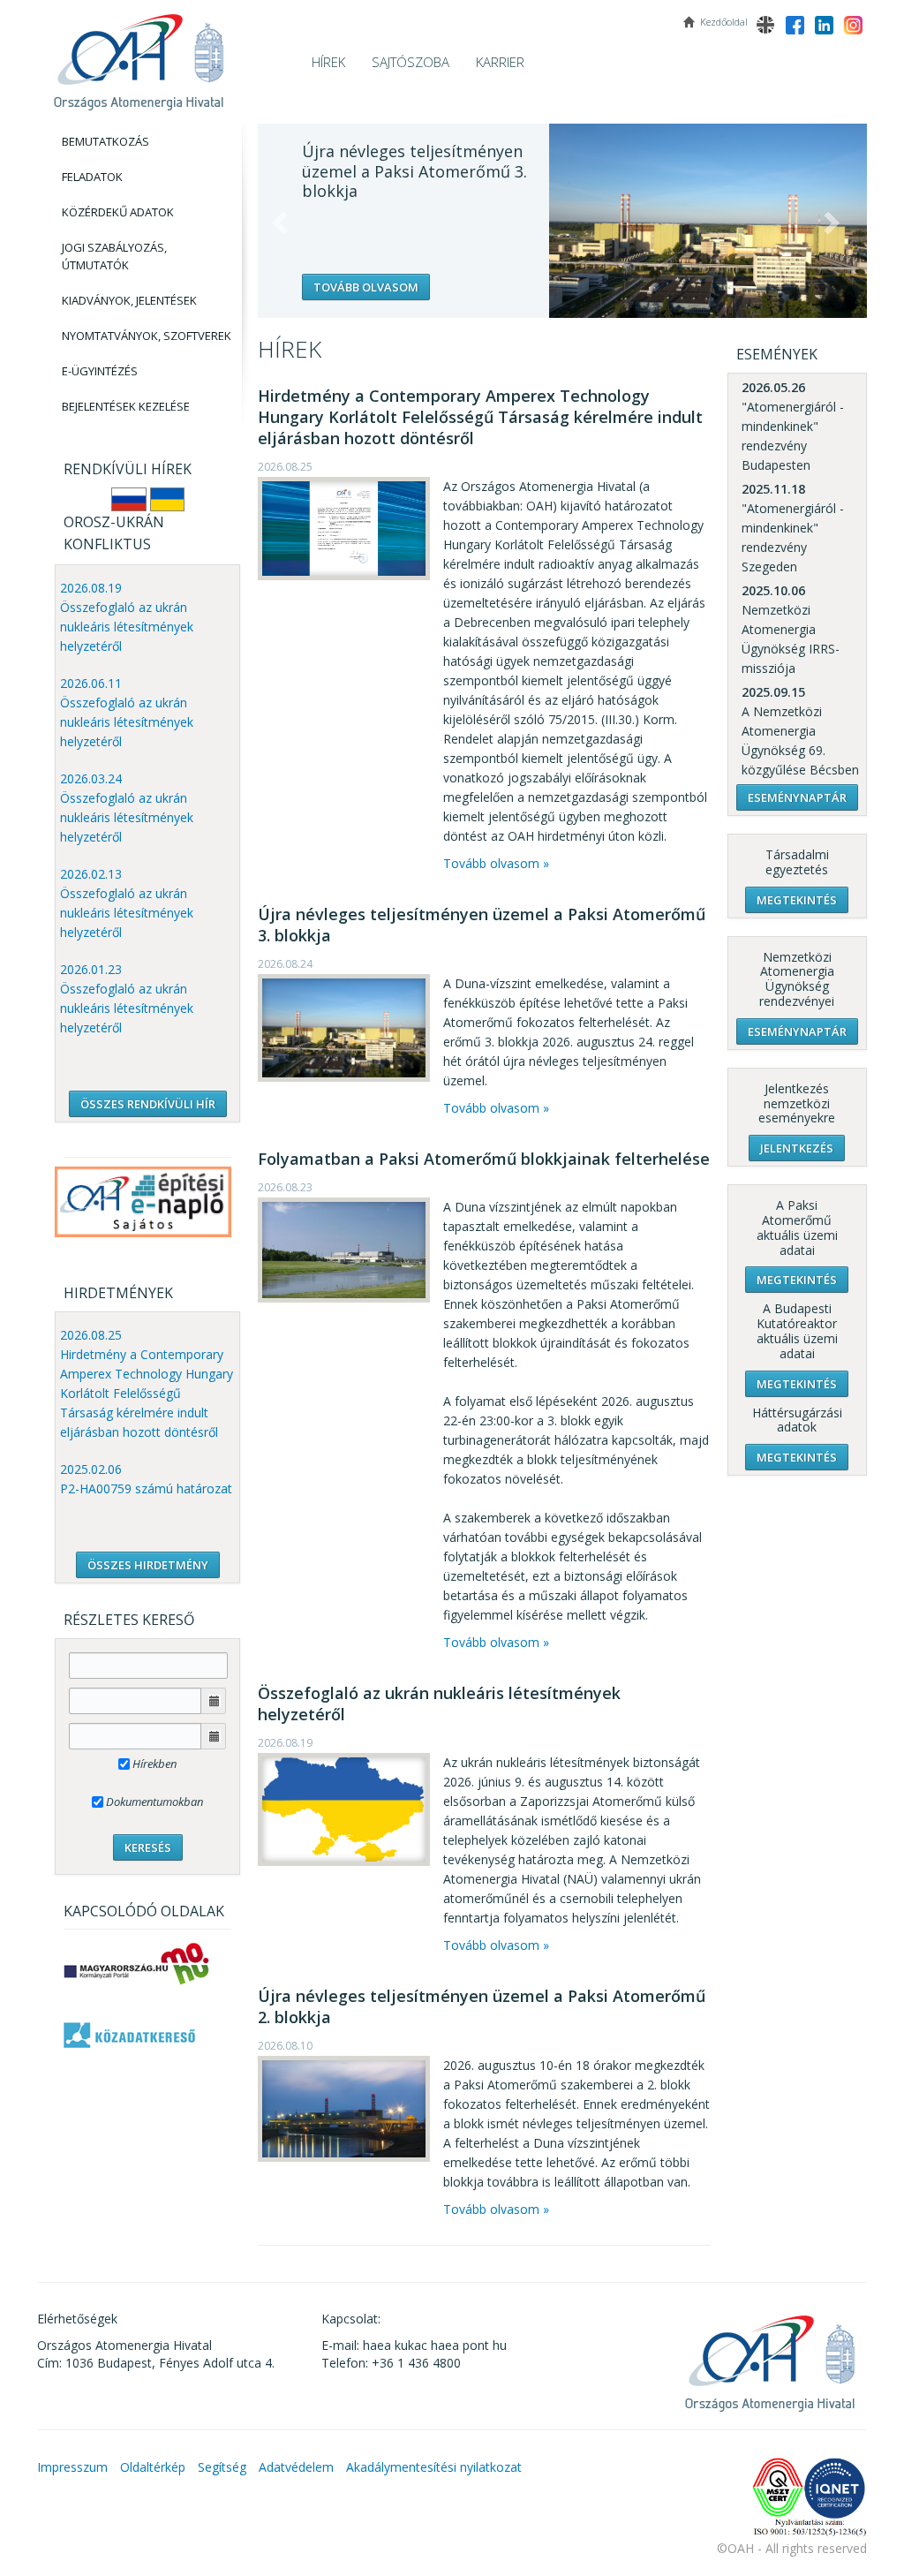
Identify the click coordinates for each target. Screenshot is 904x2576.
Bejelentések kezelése (126, 406)
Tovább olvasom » (496, 863)
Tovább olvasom (366, 287)
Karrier (500, 62)
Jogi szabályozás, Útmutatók (114, 256)
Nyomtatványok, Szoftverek (147, 336)
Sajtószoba (411, 62)
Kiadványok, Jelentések (129, 300)
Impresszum (72, 2467)
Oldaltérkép (153, 2467)
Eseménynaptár (797, 797)
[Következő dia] (832, 223)
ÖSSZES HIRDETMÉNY (148, 1565)
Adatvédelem (296, 2467)
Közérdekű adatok (118, 212)
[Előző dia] (280, 223)
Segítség (222, 2467)
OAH (139, 55)
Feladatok (92, 177)
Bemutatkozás (105, 141)
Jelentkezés (797, 1148)
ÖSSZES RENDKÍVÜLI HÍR (148, 1104)
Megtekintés (797, 900)
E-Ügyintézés (100, 371)
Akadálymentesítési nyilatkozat (434, 2467)
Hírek (328, 62)
